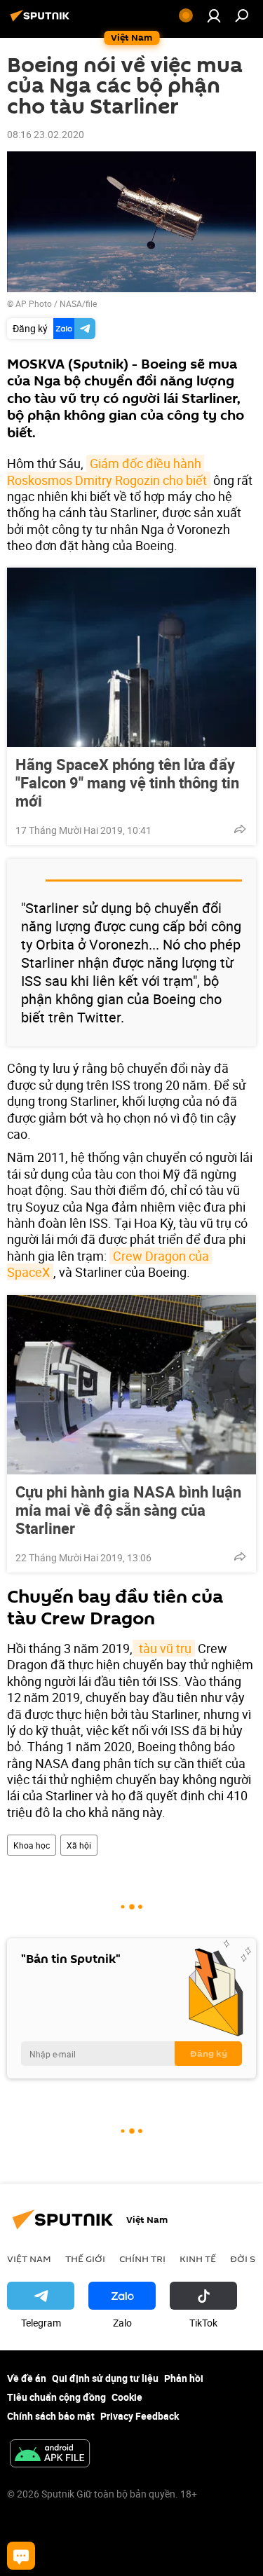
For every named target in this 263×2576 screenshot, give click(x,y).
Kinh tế (198, 2259)
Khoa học (32, 1845)
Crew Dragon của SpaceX (109, 1264)
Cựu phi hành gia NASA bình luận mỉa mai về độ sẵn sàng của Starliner (128, 1510)
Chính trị (142, 2259)
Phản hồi (184, 2378)
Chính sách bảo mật (51, 2416)
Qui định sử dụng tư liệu (105, 2378)
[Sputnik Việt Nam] (42, 21)
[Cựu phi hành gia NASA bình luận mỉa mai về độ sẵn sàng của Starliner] (131, 1385)
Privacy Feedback (140, 2416)
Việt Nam (29, 2259)
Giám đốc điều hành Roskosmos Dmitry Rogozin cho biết (107, 471)
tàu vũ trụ (164, 1648)
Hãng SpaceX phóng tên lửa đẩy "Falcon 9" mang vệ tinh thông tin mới (127, 783)
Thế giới (85, 2259)
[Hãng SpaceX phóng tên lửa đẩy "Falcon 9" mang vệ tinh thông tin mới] (131, 657)
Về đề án (27, 2378)
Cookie (127, 2397)
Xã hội (79, 1845)
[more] (240, 829)
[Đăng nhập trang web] (214, 15)
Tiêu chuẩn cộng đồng (56, 2397)
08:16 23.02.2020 (46, 134)
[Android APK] (50, 2455)
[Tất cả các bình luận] (21, 2556)
